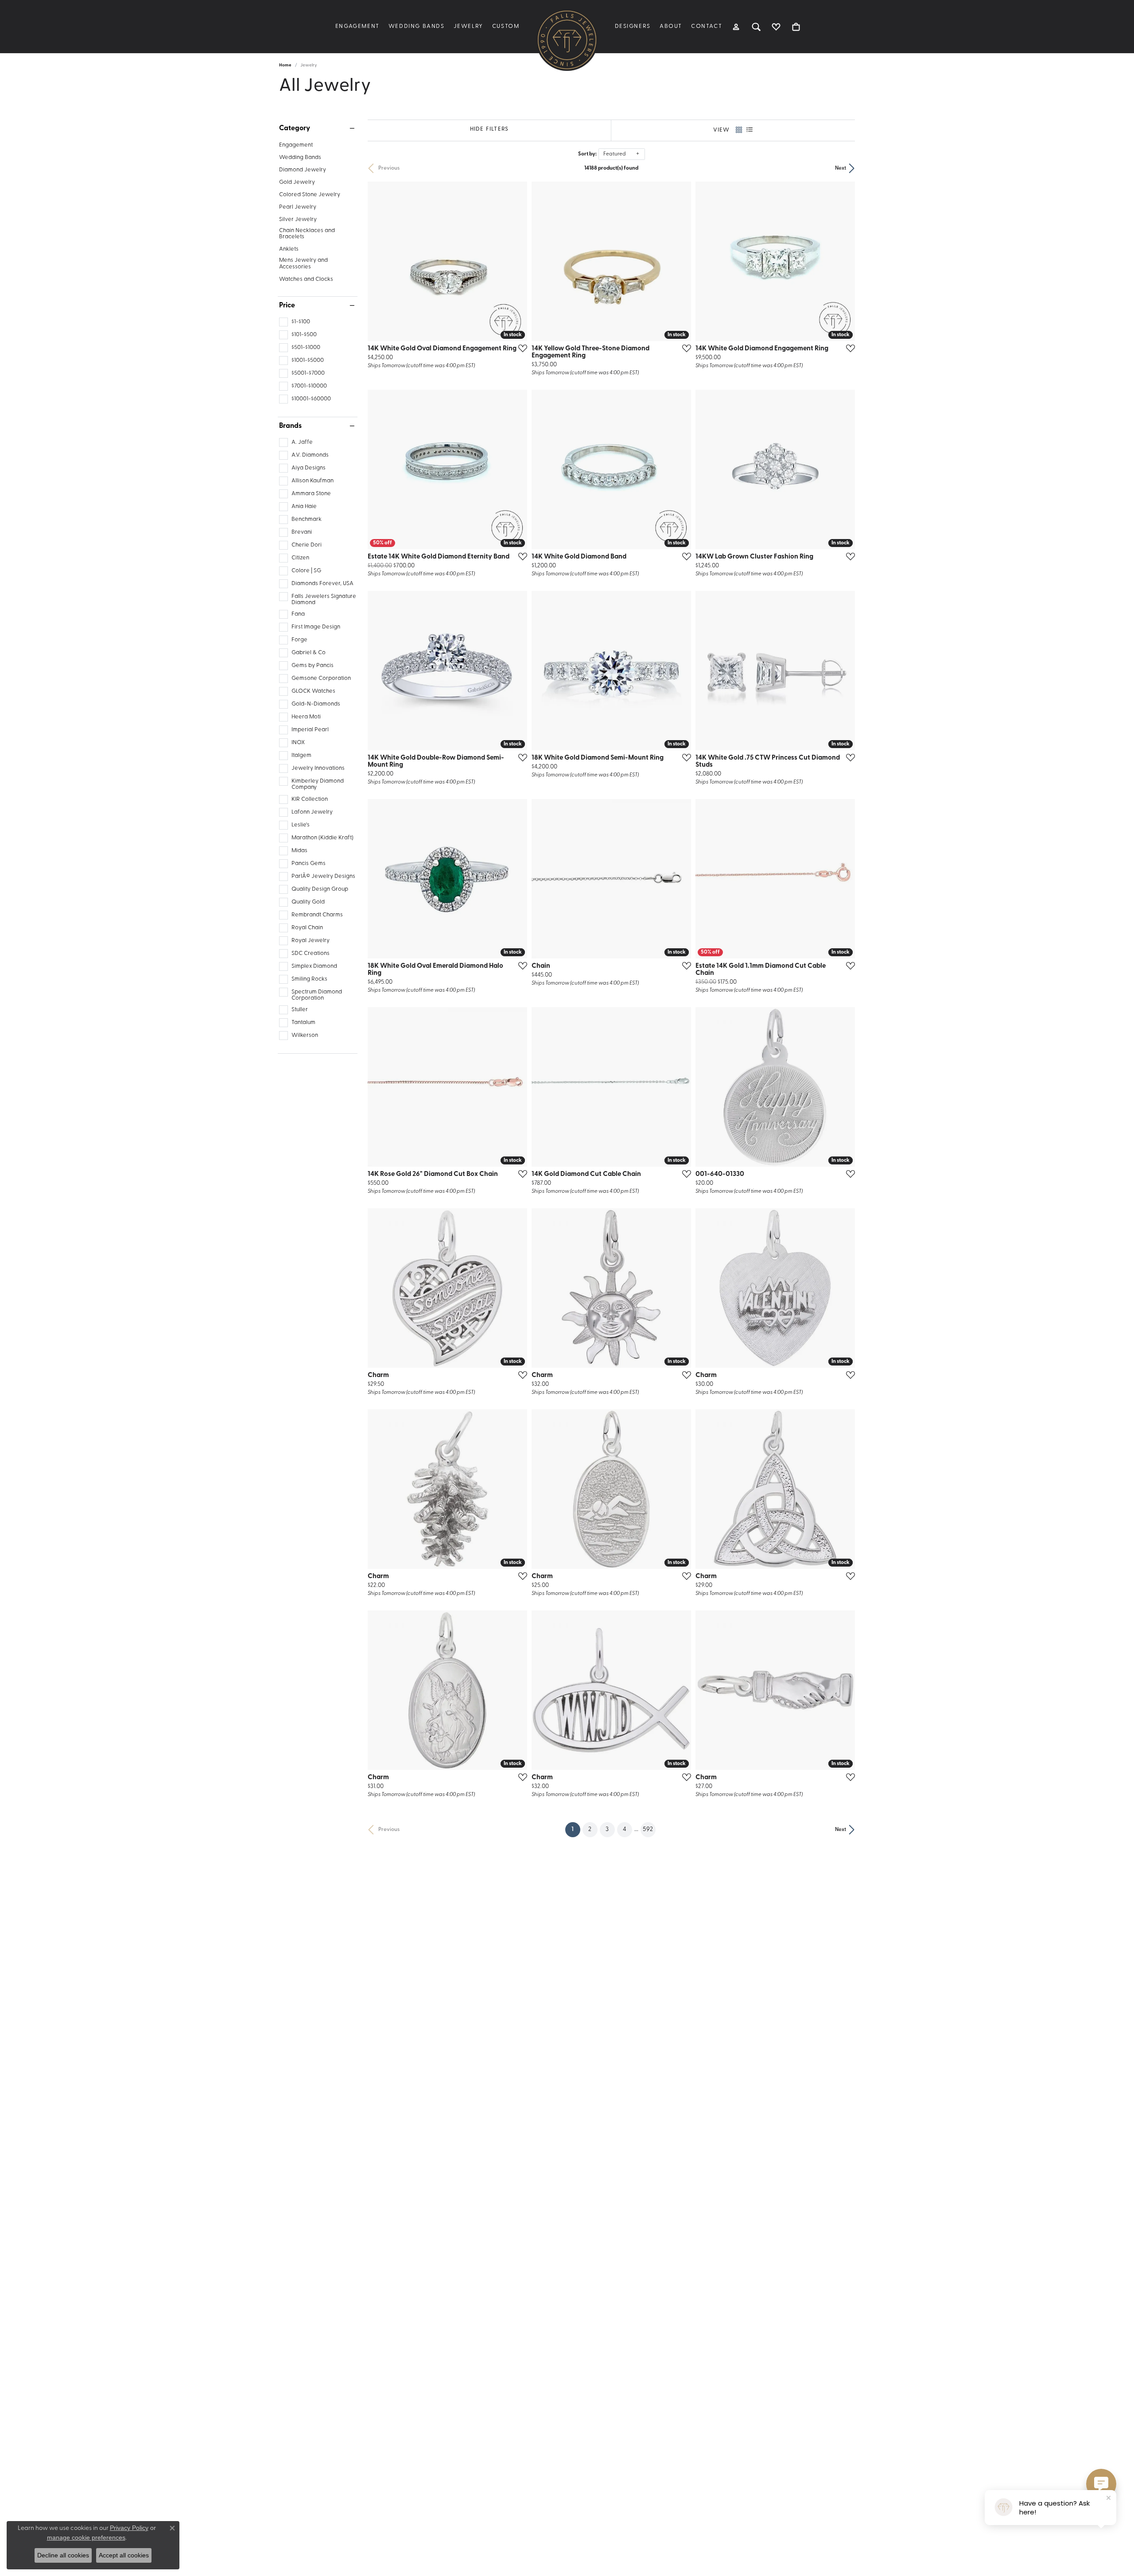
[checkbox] (295, 322)
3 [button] (607, 1829)
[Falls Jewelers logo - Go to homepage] (567, 40)
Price (287, 306)
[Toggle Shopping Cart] (796, 27)
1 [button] (576, 1829)
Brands (290, 426)
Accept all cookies (124, 2555)
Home (285, 65)
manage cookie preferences (86, 2537)
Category (295, 128)
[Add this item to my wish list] (520, 348)
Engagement (357, 26)
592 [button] (648, 1829)
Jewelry (468, 26)
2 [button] (590, 1829)
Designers (633, 26)
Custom (506, 26)
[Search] (756, 27)
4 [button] (625, 1829)
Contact (707, 26)
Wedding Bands (417, 26)
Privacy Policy (129, 2528)
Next (841, 168)
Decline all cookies (63, 2555)
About (671, 26)
